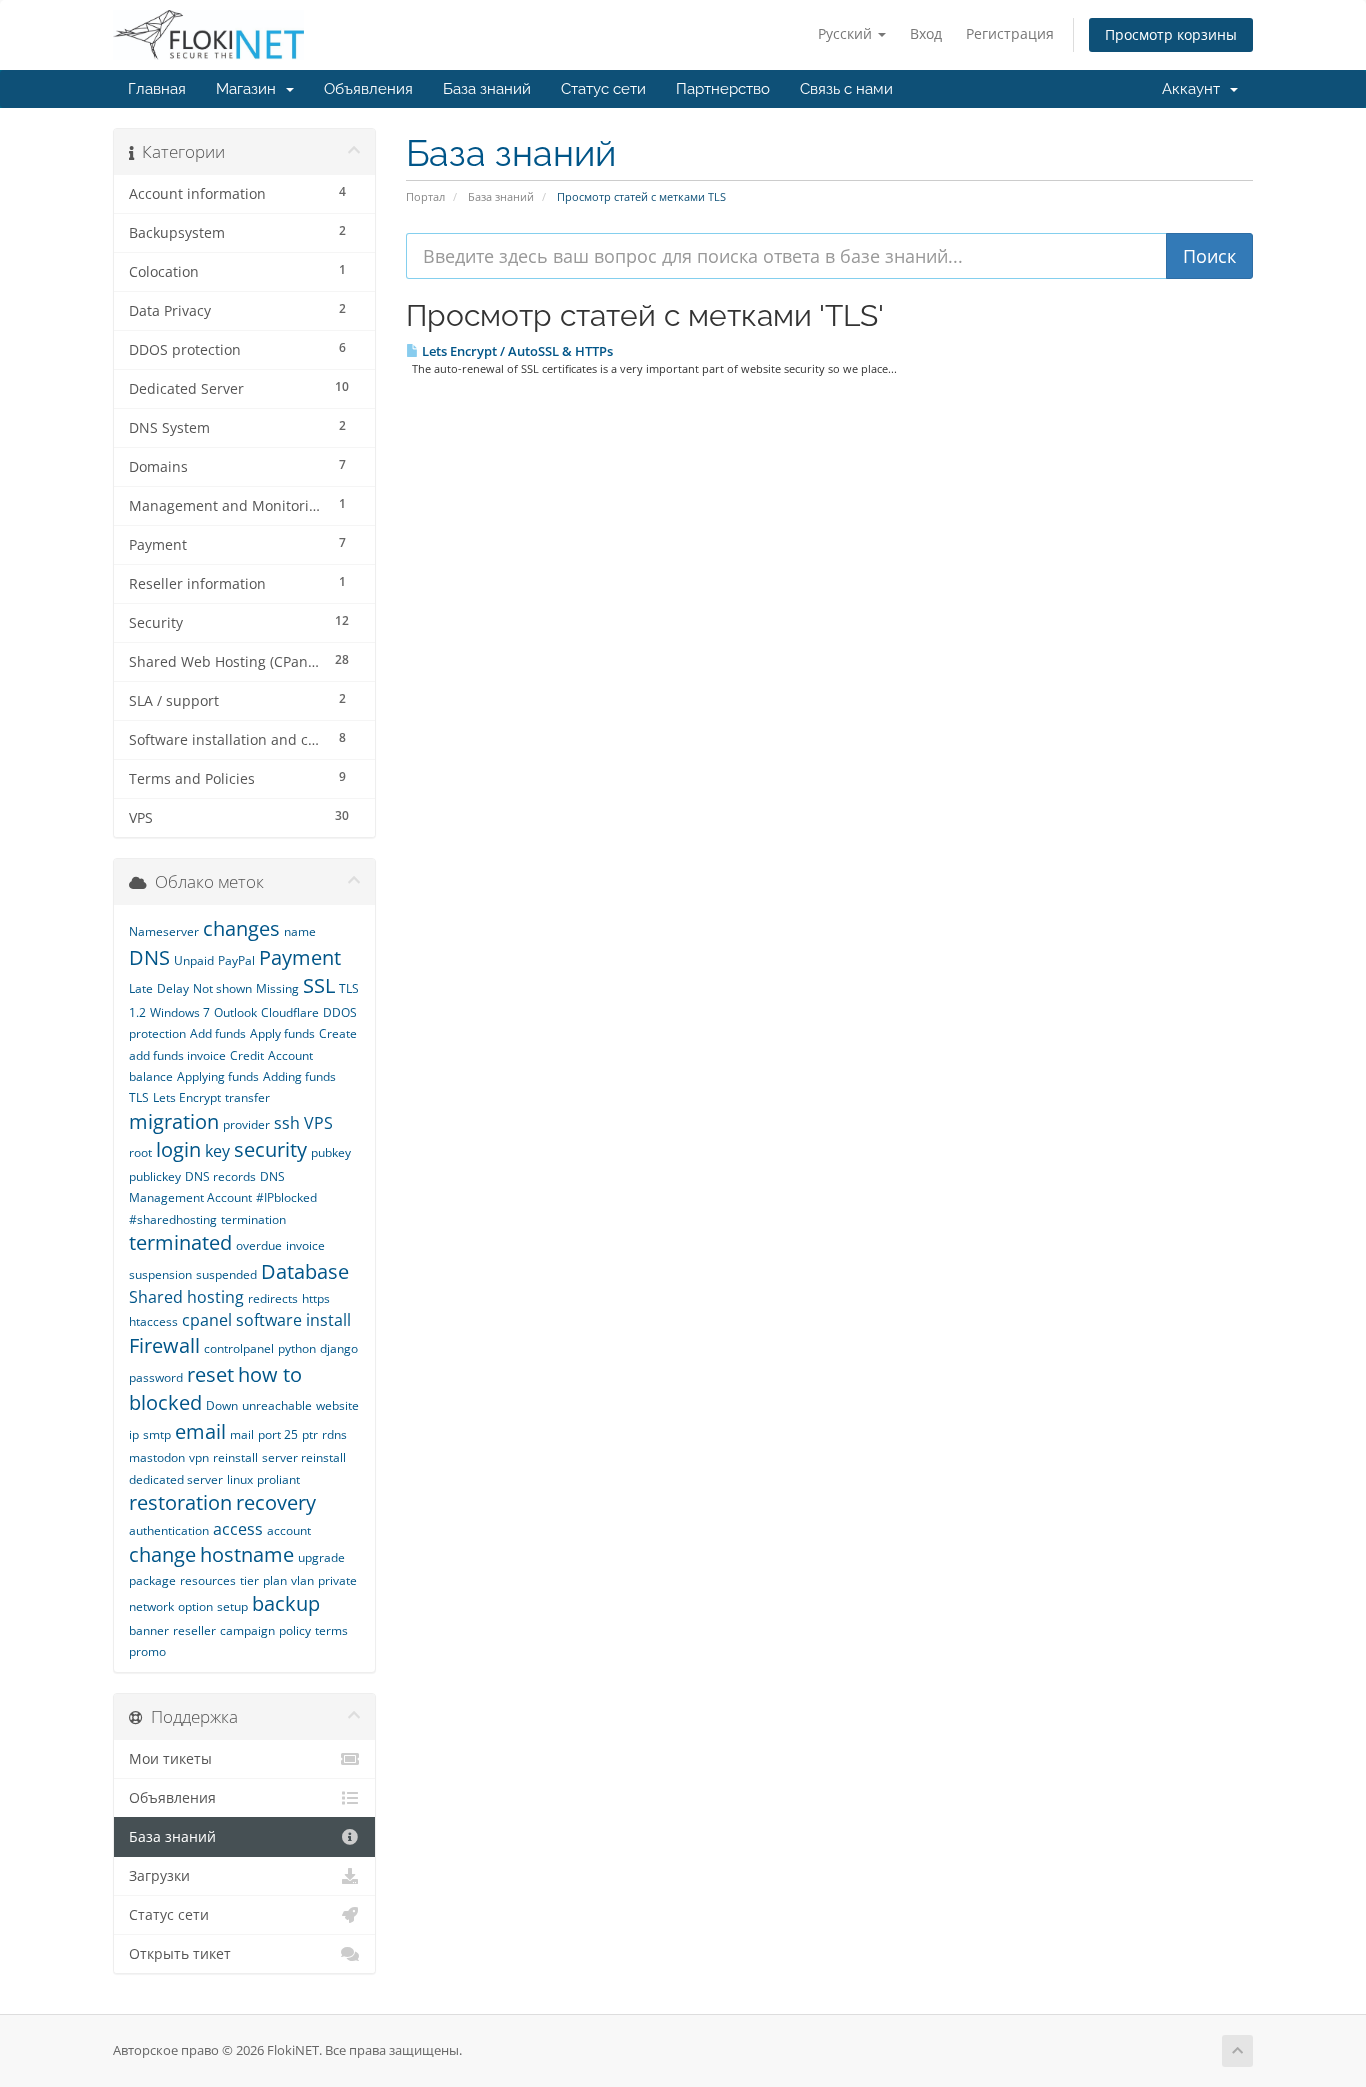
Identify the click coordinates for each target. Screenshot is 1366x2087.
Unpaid (194, 960)
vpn (199, 1457)
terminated (180, 1242)
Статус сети (603, 89)
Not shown (222, 988)
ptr (310, 1434)
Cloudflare (290, 1012)
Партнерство (723, 89)
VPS (318, 1123)
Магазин (250, 89)
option (195, 1606)
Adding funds (299, 1076)
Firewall (164, 1345)
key (217, 1151)
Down (222, 1405)
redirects (273, 1298)
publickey (155, 1176)
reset (210, 1374)
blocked (165, 1402)
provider (246, 1124)
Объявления (368, 89)
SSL (319, 985)
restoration (180, 1502)
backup (286, 1603)
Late (141, 988)
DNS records (220, 1176)
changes (241, 928)
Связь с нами (846, 89)
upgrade (321, 1557)
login (178, 1149)
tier (249, 1580)
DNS (149, 957)
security (270, 1149)
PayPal (236, 960)
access (238, 1529)
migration (174, 1121)
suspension (160, 1274)
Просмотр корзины (1171, 34)
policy (295, 1630)
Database (305, 1271)
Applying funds (218, 1076)
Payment (300, 957)
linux (240, 1479)
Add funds (218, 1033)
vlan (302, 1580)
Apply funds (282, 1033)
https (316, 1298)
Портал (425, 196)
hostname (247, 1554)
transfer (247, 1097)
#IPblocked (286, 1197)
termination (253, 1219)
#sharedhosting (173, 1219)
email (200, 1431)
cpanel (207, 1320)
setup (232, 1606)
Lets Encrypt (187, 1097)
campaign (247, 1630)
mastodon (157, 1457)
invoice (305, 1245)
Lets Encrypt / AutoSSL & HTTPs (516, 351)
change (162, 1554)
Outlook (235, 1012)
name (300, 931)
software (269, 1320)
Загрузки (159, 1876)
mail (242, 1434)
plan (275, 1580)
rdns (334, 1434)
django (339, 1348)
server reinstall (304, 1457)
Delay (173, 988)
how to (270, 1374)
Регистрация (1010, 33)
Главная (157, 89)
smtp (157, 1434)
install (328, 1320)
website (337, 1405)
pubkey (331, 1152)
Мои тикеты (170, 1759)
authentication (169, 1530)
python (297, 1348)
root (140, 1152)
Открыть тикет (180, 1954)
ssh (287, 1123)
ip (134, 1434)
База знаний (487, 89)
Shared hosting (186, 1297)
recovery (276, 1502)
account (289, 1530)
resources (208, 1580)
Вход (926, 33)
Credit (247, 1055)
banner (149, 1630)
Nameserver (164, 931)
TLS (139, 1097)
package (152, 1580)
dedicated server (176, 1479)
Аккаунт (1195, 89)
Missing (277, 988)
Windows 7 (180, 1012)
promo (147, 1651)
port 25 (278, 1434)
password (156, 1377)
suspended (226, 1274)
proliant (278, 1479)
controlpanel (239, 1348)
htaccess (153, 1321)
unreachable (277, 1405)
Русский (847, 33)
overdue (259, 1245)
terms (331, 1630)
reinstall (235, 1457)
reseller (194, 1630)
